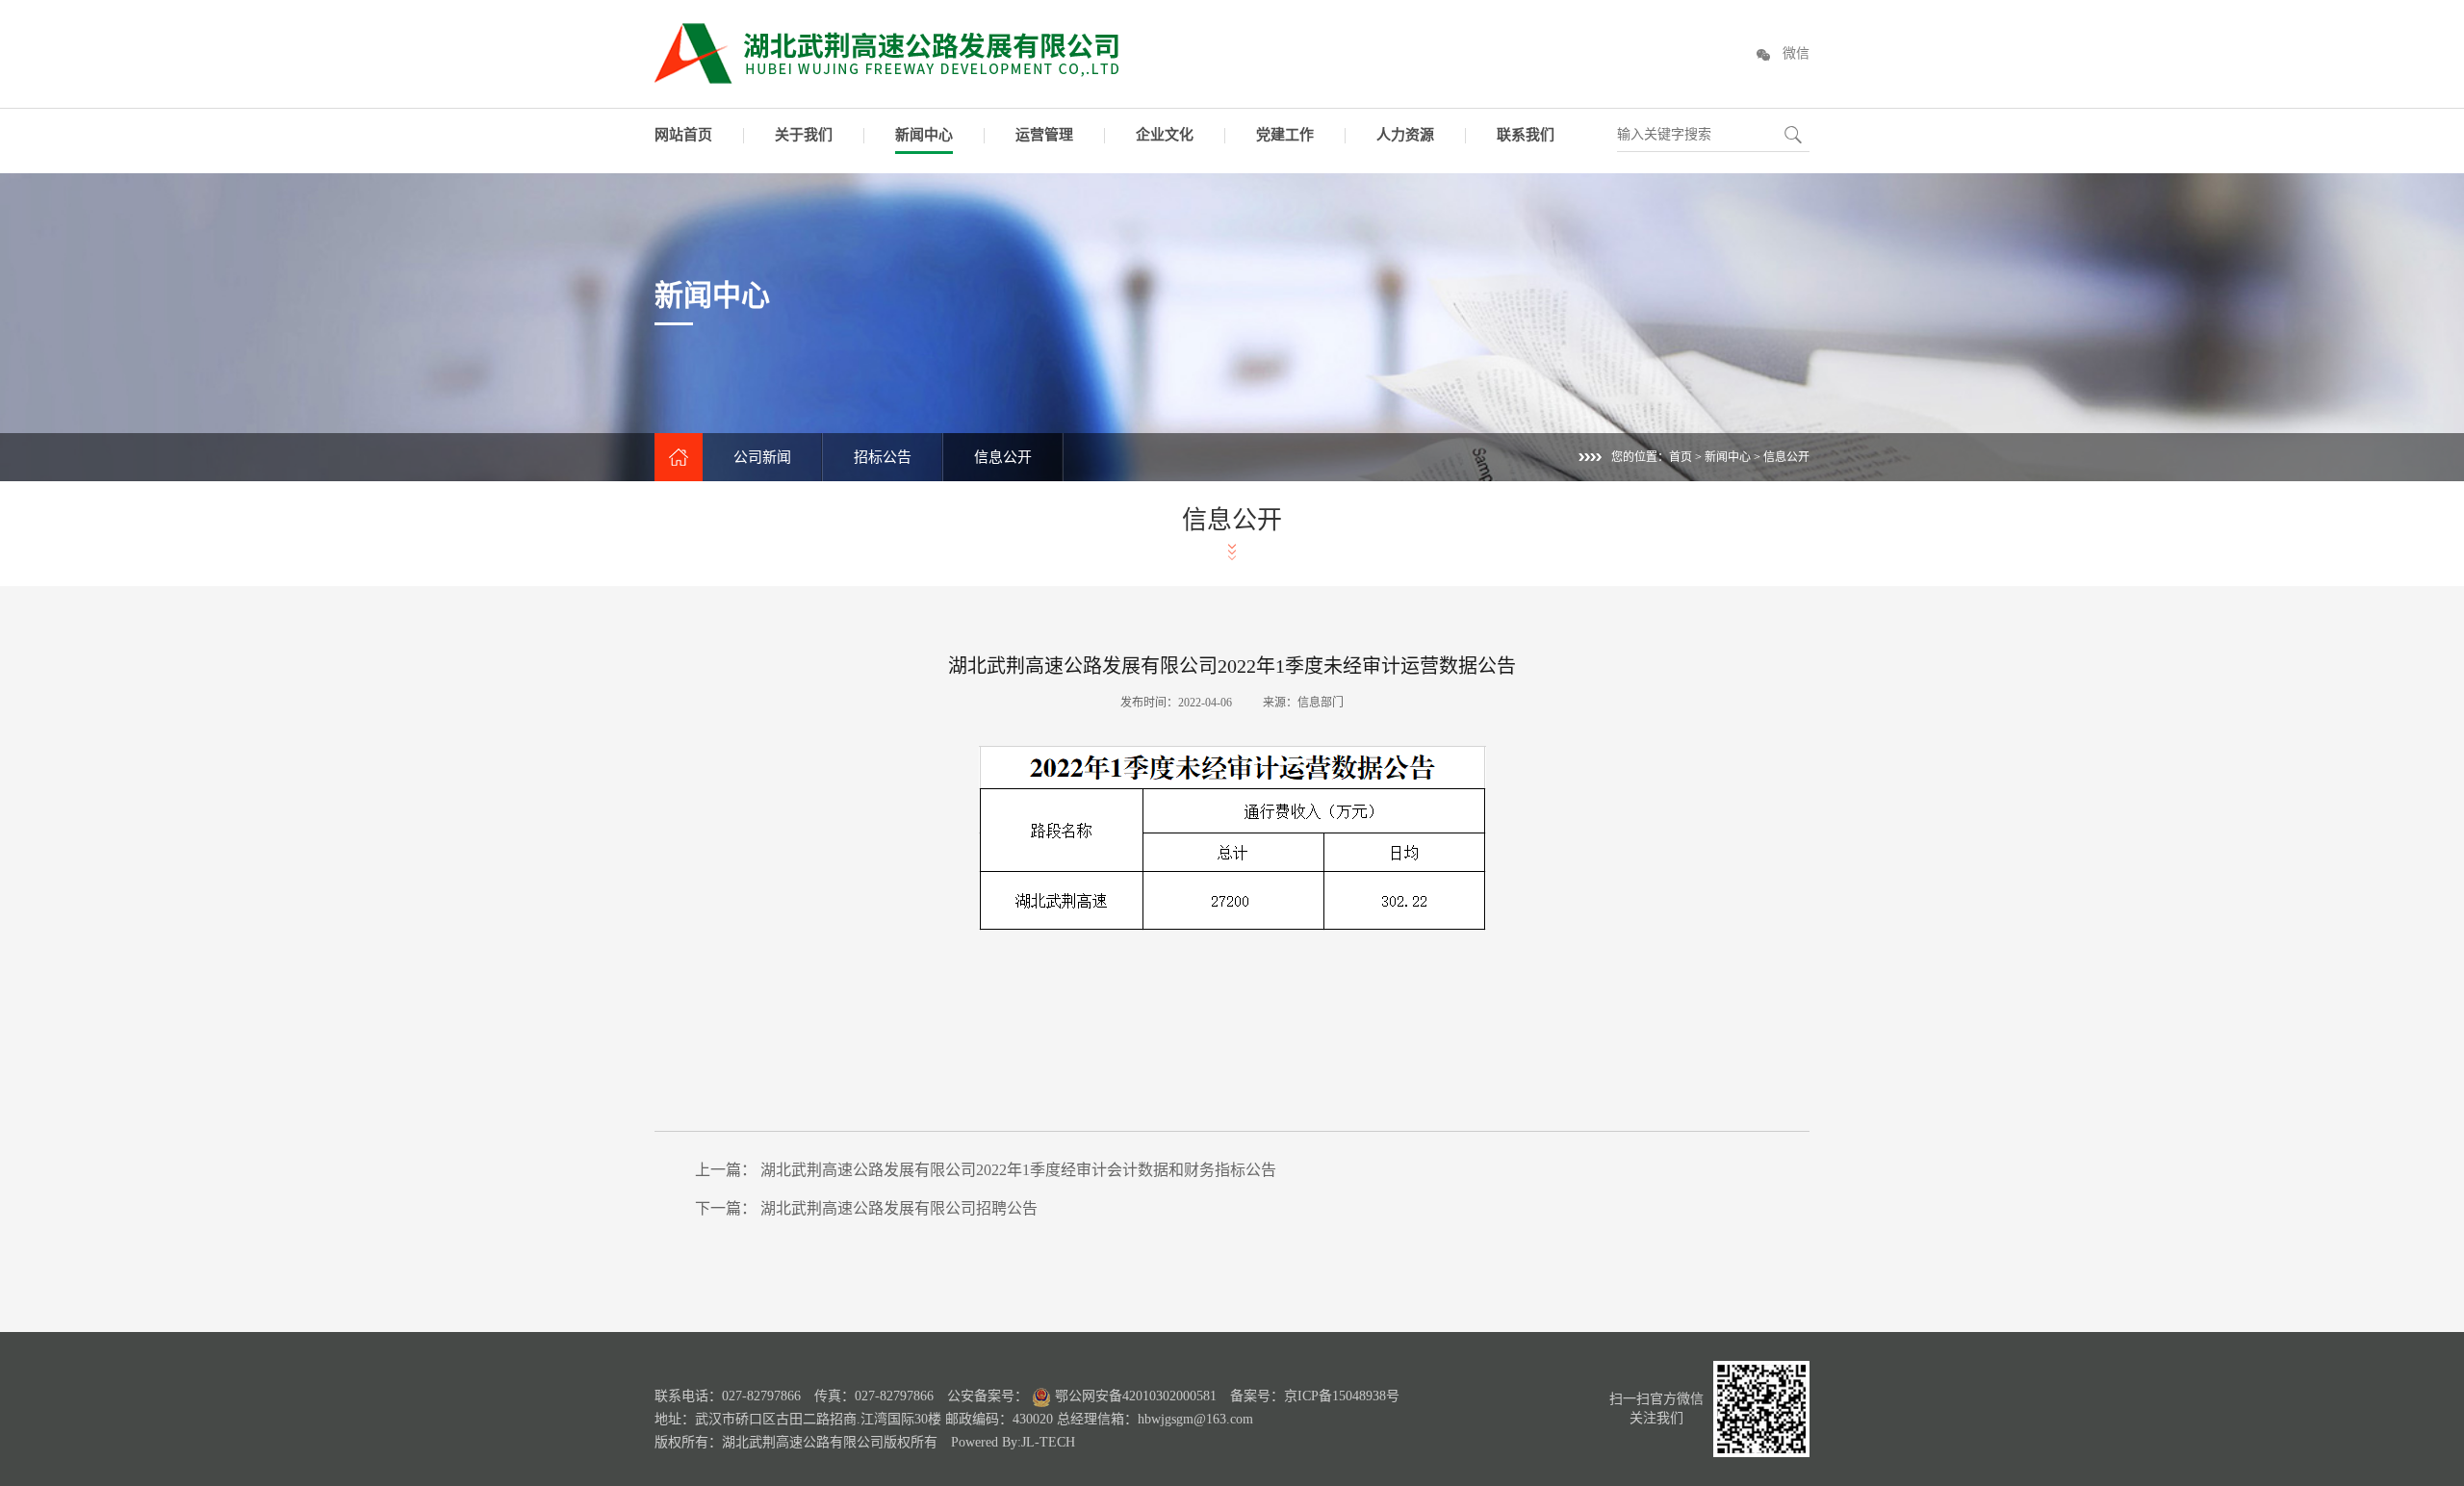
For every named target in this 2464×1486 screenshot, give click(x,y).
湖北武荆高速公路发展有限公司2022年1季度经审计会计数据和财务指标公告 (1018, 1170)
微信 (1796, 53)
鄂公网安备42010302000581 (1134, 1396)
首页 (1681, 457)
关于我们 (804, 135)
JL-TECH (1048, 1442)
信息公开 (1003, 457)
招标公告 (883, 457)
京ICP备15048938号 (1342, 1396)
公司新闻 (762, 457)
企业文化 (1165, 135)
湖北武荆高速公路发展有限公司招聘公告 (899, 1208)
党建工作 (1285, 135)
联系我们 (1526, 135)
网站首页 (683, 135)
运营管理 (1044, 135)
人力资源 (1405, 135)
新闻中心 (924, 135)
